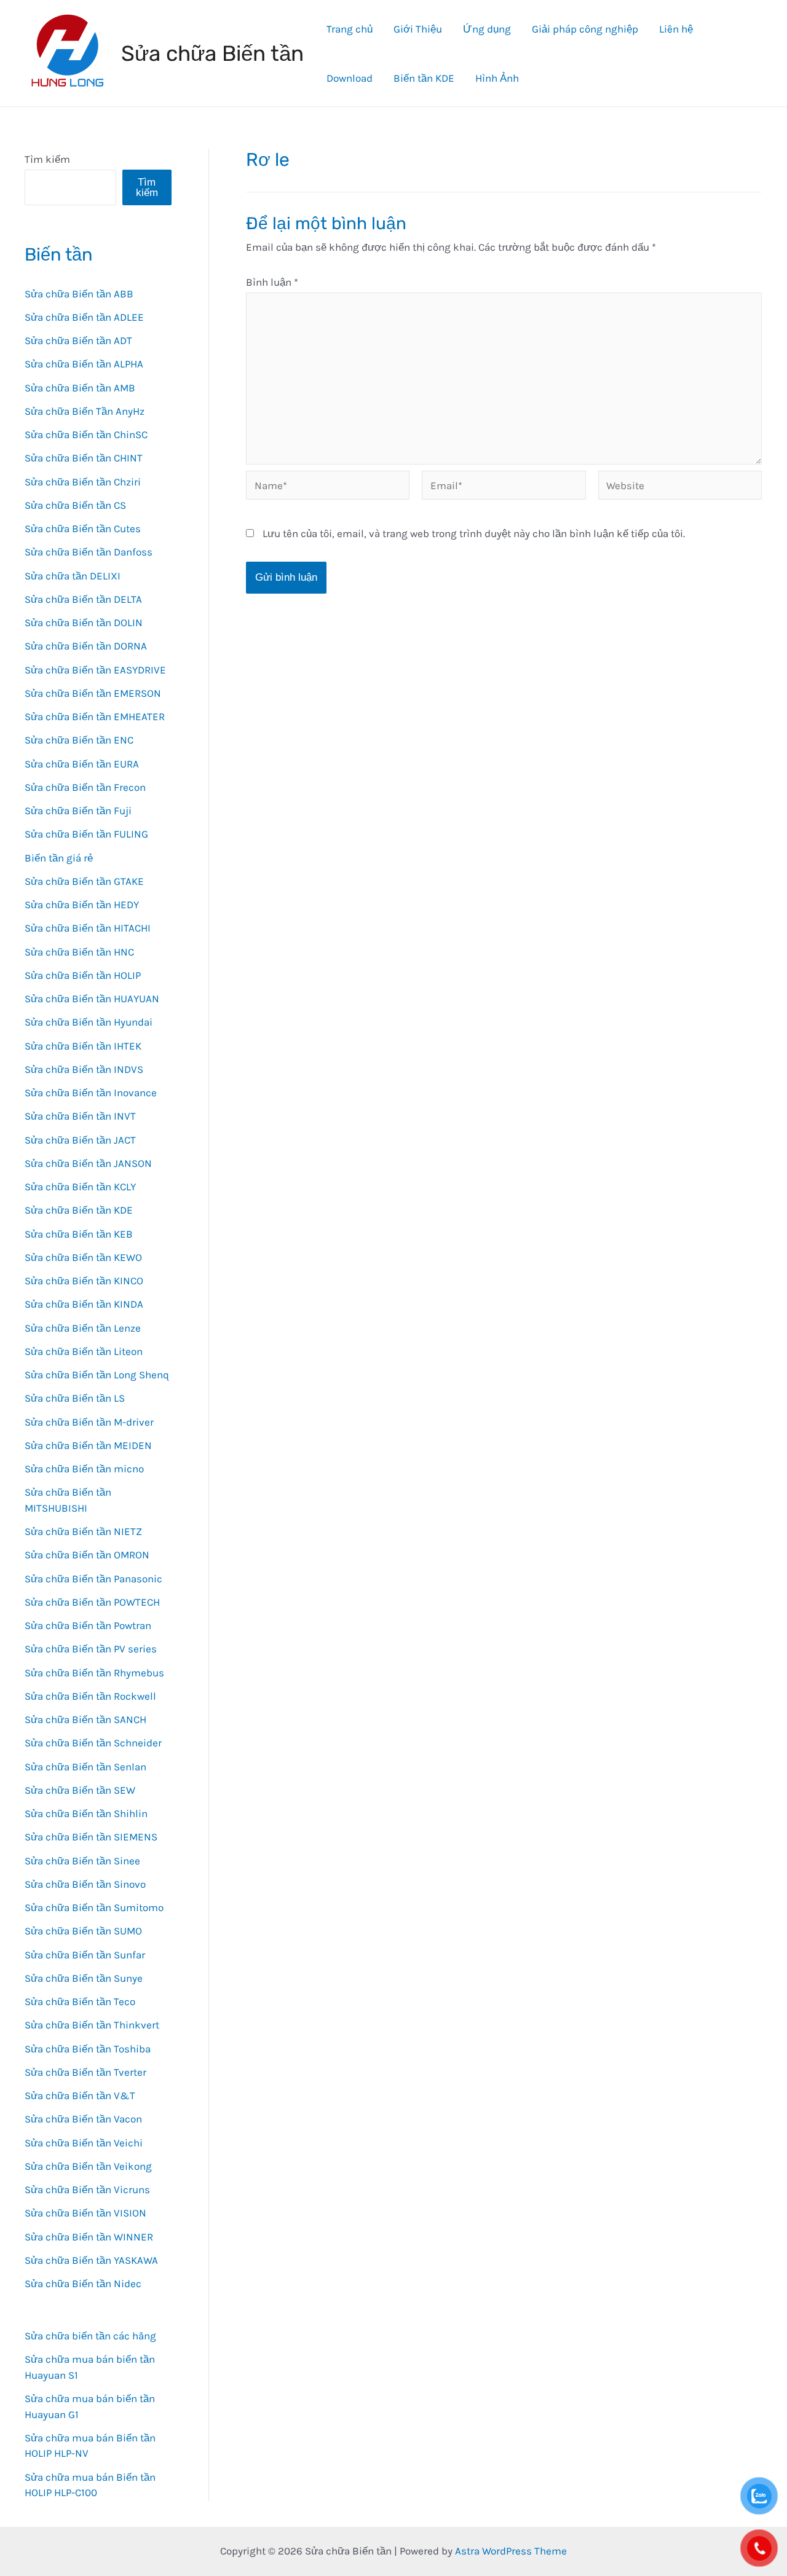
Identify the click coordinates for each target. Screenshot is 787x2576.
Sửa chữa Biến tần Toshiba (88, 2049)
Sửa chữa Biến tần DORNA (86, 646)
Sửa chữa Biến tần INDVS (84, 1069)
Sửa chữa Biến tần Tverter (85, 2072)
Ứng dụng (487, 29)
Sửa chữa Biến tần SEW (80, 1790)
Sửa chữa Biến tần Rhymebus (94, 1673)
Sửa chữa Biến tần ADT (78, 340)
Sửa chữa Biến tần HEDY (82, 905)
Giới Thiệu (418, 29)
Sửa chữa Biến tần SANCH (85, 1719)
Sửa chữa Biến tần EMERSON (93, 693)
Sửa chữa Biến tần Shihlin (86, 1813)
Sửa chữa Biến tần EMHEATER (95, 717)
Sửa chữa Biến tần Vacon (83, 2119)
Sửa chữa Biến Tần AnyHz (85, 411)
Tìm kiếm (47, 159)
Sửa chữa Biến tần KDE (79, 1210)
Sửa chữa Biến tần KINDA (84, 1304)
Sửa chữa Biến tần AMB (80, 388)
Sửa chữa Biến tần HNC (79, 952)
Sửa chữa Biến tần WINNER (89, 2237)
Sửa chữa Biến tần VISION (85, 2213)
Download (350, 78)
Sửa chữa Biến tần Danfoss (89, 552)
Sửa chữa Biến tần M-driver (89, 1422)
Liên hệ (676, 29)
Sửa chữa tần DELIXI (73, 576)
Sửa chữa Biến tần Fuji (78, 811)
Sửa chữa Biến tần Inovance (91, 1093)
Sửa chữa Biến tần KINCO (84, 1281)
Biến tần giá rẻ (59, 858)
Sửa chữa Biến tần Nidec (83, 2283)
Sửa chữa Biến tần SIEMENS (91, 1837)
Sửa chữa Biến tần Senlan (85, 1767)
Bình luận (272, 282)
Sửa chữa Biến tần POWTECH (92, 1602)
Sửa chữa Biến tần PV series (91, 1649)
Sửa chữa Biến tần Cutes (83, 528)
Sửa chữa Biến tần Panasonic (93, 1579)
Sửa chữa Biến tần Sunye (84, 1978)
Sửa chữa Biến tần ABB (79, 294)
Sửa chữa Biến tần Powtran (88, 1625)
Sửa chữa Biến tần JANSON (88, 1163)
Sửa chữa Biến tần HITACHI (88, 928)
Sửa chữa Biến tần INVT (80, 1116)
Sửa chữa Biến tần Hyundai (89, 1022)
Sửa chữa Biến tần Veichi (84, 2143)
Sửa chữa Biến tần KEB (79, 1234)
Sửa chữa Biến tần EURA (82, 764)
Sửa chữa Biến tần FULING (86, 834)
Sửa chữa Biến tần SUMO (83, 1931)
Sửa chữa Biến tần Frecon (85, 787)
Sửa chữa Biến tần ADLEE (84, 317)
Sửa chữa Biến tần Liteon (84, 1351)
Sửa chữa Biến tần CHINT (84, 458)
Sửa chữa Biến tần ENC (79, 740)
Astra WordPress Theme (511, 2551)
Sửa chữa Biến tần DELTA (83, 599)
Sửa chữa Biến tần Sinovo (85, 1884)
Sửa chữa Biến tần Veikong (88, 2166)
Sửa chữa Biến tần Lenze (83, 1328)
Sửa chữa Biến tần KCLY (80, 1187)
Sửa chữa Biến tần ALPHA (84, 364)
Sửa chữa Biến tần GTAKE (84, 881)
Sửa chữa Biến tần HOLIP (83, 975)
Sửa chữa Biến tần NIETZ (83, 1531)
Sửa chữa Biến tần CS (75, 505)
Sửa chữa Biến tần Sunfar (85, 1955)
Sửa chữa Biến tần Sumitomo (94, 1907)
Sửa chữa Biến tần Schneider (93, 1743)
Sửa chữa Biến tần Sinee (82, 1861)
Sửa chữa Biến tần (212, 53)
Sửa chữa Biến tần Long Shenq (97, 1375)
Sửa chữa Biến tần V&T (80, 2095)
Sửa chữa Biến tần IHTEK (83, 1046)
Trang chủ (350, 29)
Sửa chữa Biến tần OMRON (87, 1555)
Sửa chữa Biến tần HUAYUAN (92, 999)
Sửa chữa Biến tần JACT (80, 1140)
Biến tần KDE (424, 78)
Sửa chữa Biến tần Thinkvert (92, 2025)
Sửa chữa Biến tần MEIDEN (88, 1445)
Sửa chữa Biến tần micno (84, 1469)
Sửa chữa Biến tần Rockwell (90, 1696)
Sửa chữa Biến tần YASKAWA (91, 2260)
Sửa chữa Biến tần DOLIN (84, 622)
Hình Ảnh (497, 78)
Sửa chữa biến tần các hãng (90, 2336)
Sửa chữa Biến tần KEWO (83, 1257)
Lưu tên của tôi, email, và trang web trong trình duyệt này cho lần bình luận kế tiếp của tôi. (474, 533)
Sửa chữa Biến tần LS (75, 1398)
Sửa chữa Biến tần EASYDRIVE (95, 670)
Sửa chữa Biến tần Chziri (83, 482)
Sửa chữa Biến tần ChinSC (86, 434)
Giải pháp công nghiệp (585, 29)
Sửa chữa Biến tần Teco (80, 2001)
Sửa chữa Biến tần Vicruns (87, 2189)
